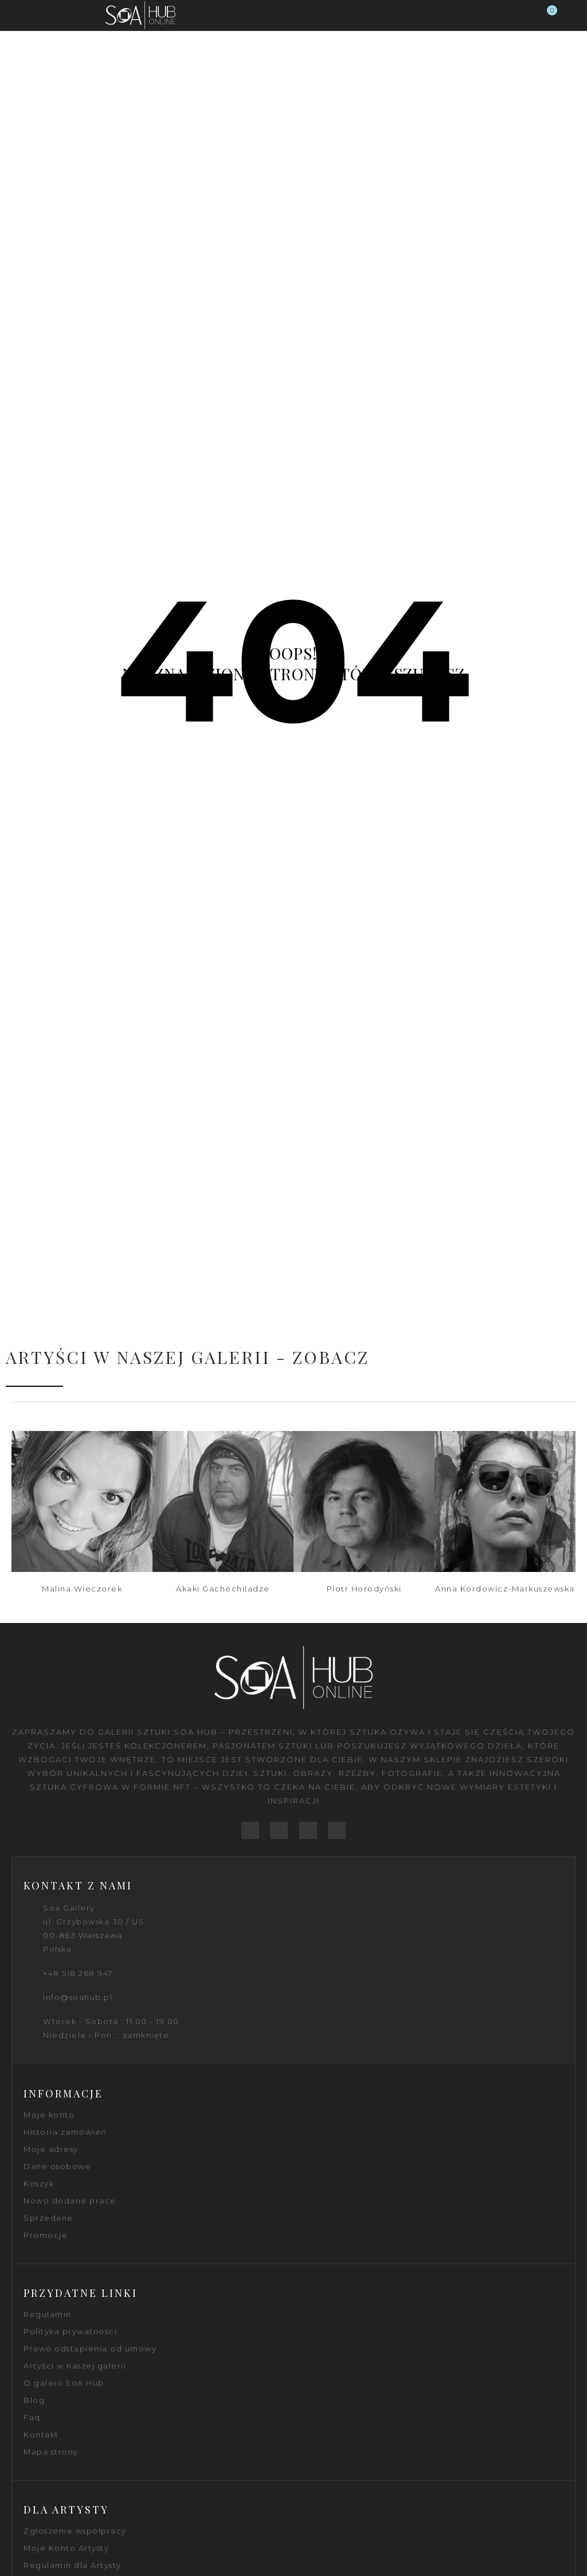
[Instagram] (337, 1831)
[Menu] (18, 15)
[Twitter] (279, 1831)
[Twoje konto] (569, 15)
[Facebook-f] (250, 1831)
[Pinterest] (308, 1831)
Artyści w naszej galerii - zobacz (187, 1357)
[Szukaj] (526, 15)
